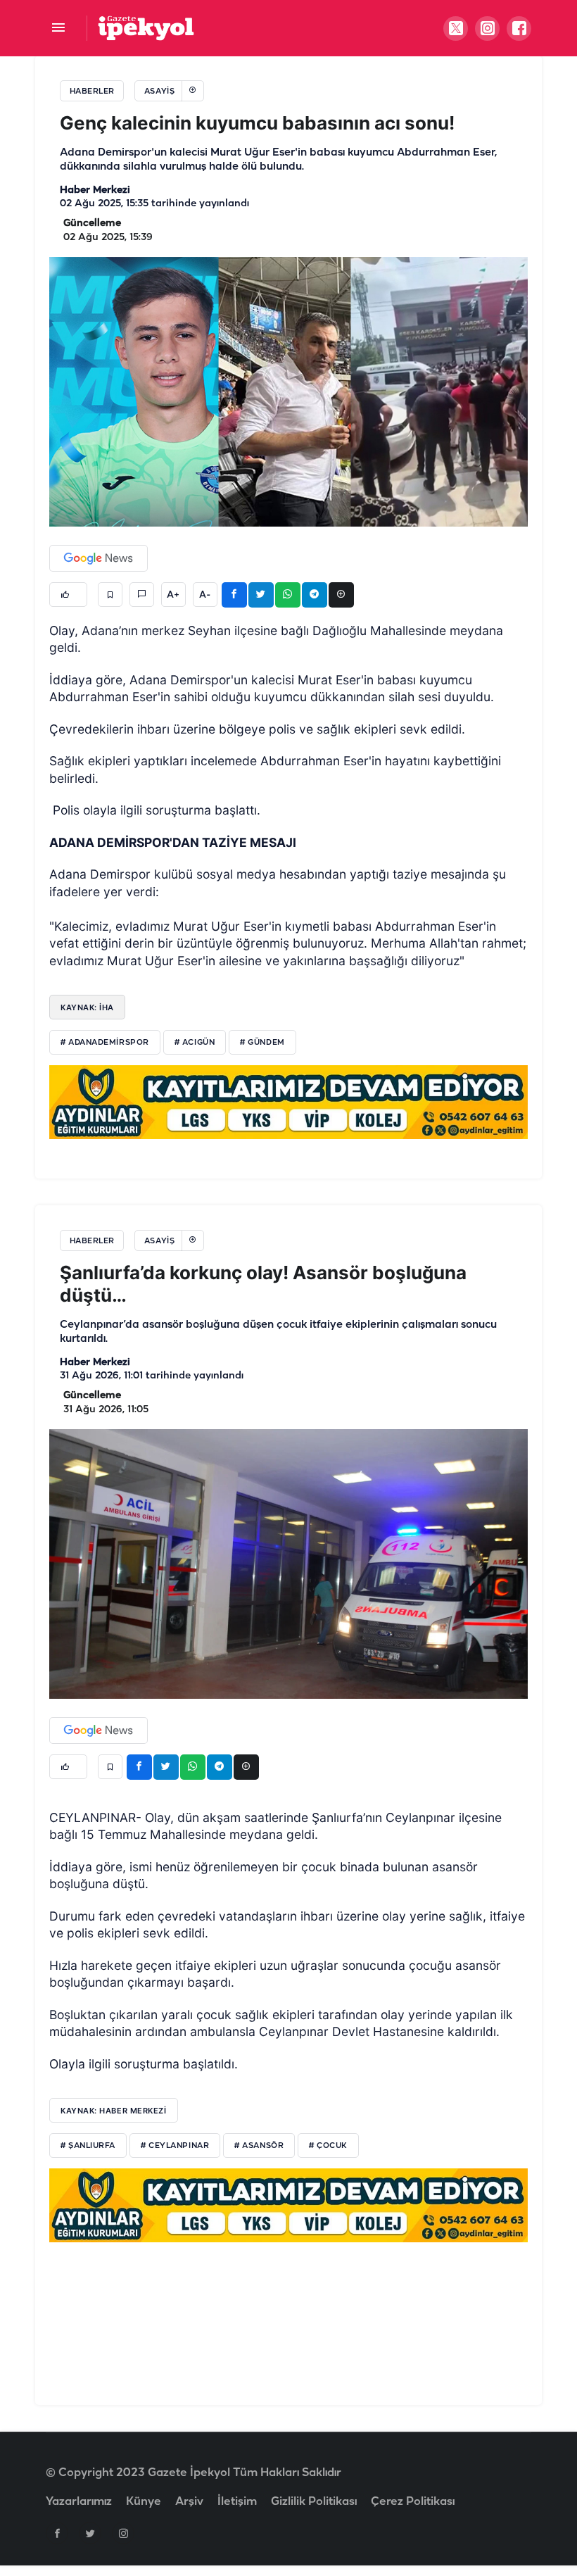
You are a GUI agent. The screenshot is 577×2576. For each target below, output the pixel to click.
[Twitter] (90, 2533)
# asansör (259, 2146)
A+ (173, 595)
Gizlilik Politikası (314, 2502)
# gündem (262, 1043)
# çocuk (328, 2146)
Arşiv (189, 2502)
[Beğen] (68, 595)
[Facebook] (57, 2533)
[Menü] (58, 29)
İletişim (237, 2502)
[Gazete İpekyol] (146, 28)
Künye (144, 2502)
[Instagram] (123, 2533)
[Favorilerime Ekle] (110, 595)
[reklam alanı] (288, 1102)
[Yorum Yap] (142, 595)
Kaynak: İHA (87, 1007)
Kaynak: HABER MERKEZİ (114, 2111)
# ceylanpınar (175, 2146)
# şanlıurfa (88, 2146)
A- (205, 595)
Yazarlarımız (79, 2502)
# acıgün (195, 1043)
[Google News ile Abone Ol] (99, 558)
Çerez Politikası (413, 2502)
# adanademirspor (105, 1043)
